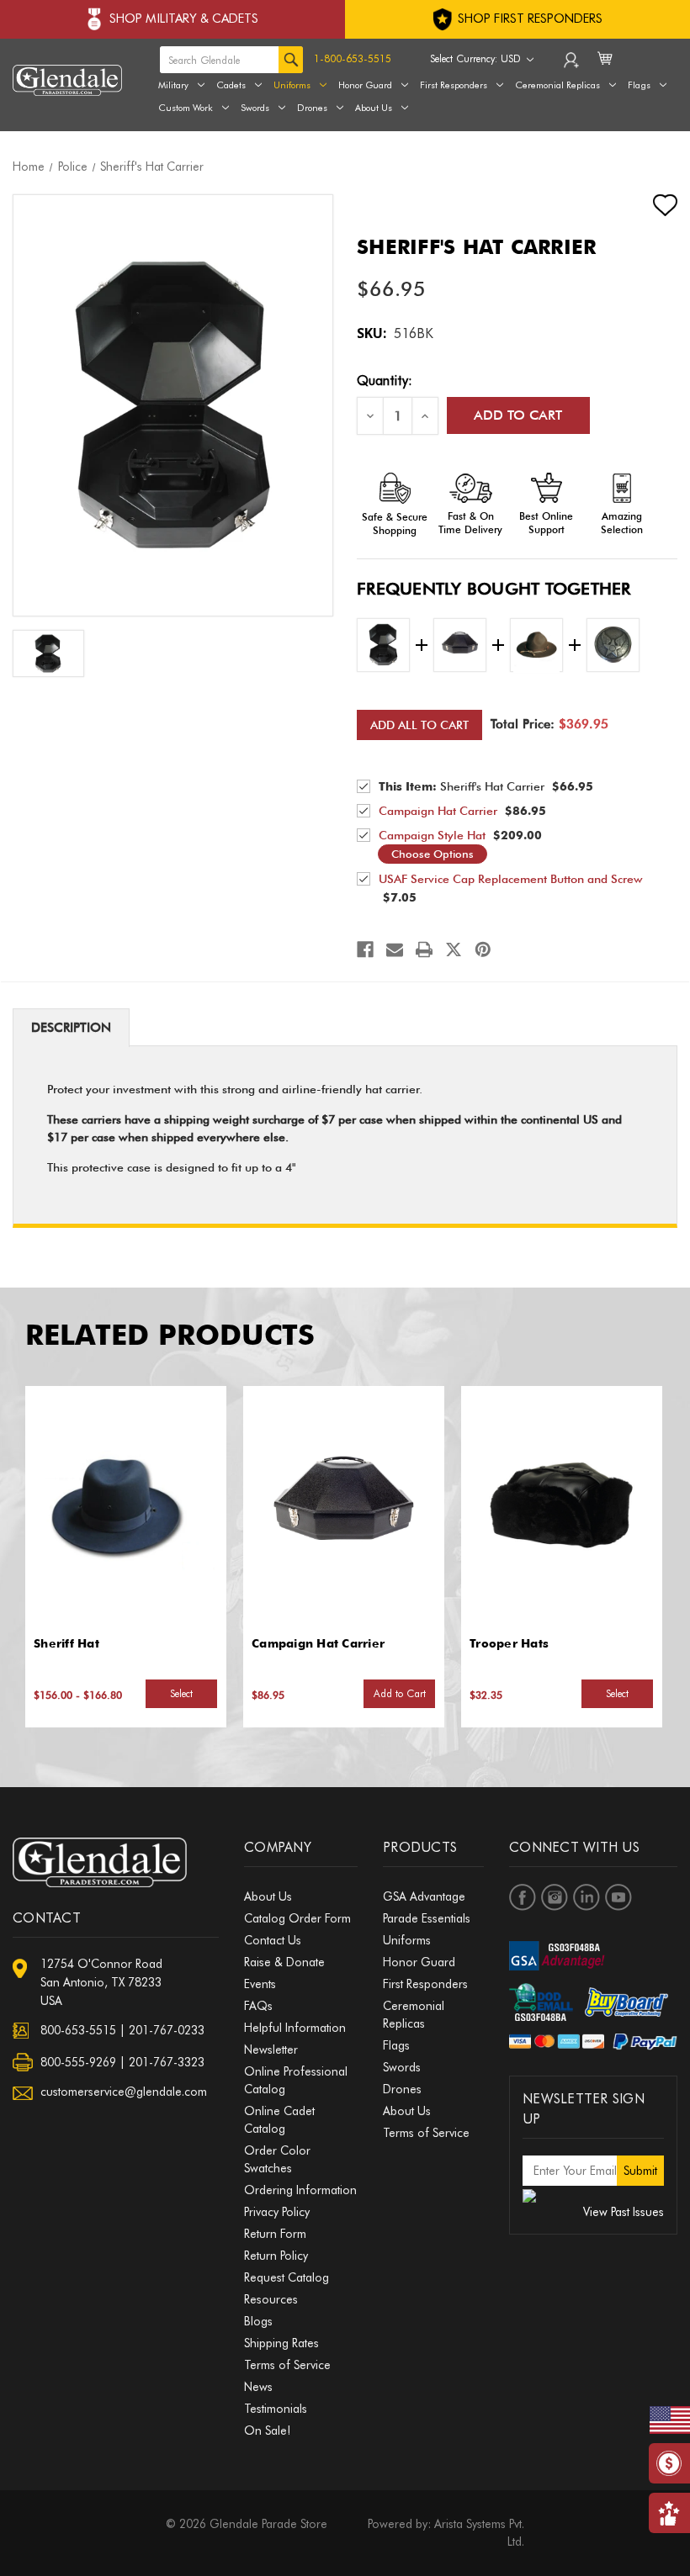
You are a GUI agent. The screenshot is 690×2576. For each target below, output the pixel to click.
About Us (374, 108)
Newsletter (271, 2050)
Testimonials (276, 2409)
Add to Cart (400, 1693)
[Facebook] (365, 949)
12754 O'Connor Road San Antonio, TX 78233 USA (101, 1982)
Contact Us (273, 1940)
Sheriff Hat (66, 1643)
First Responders (425, 1984)
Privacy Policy (277, 2212)
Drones (312, 108)
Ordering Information (300, 2190)
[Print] (424, 949)
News (258, 2387)
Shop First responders (528, 19)
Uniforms (292, 85)
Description (71, 1028)
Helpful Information (295, 2028)
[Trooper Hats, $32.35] (561, 1506)
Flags (396, 2045)
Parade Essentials (427, 1918)
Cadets (231, 85)
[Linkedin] (586, 1897)
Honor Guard (365, 85)
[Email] (395, 949)
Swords (255, 108)
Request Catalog (287, 2277)
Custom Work (186, 108)
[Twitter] (454, 949)
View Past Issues (624, 2212)
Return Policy (276, 2256)
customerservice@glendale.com (124, 2092)
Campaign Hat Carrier (318, 1643)
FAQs (258, 2006)
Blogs (258, 2321)
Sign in (573, 64)
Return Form (275, 2234)
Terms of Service (287, 2365)
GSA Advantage (424, 1896)
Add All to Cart (419, 725)
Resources (271, 2299)
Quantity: (385, 381)
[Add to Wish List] (650, 205)
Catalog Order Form (297, 1918)
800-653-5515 (78, 2030)
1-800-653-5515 (353, 58)
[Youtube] (618, 1897)
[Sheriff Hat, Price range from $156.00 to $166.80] (125, 1506)
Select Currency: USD (477, 58)
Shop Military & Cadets (184, 19)
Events (260, 1984)
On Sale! (267, 2431)
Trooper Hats (509, 1643)
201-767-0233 (167, 2030)
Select (181, 1693)
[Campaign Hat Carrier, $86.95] (343, 1506)
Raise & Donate (284, 1962)
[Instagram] (555, 1897)
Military (173, 85)
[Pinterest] (483, 949)
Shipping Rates (281, 2343)
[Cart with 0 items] (606, 69)
